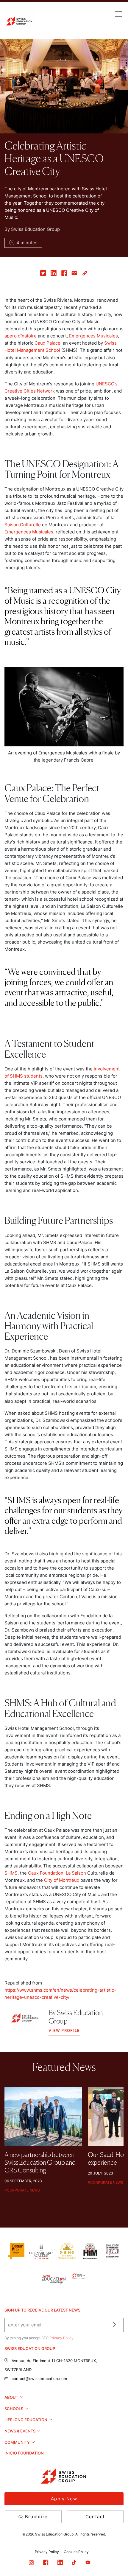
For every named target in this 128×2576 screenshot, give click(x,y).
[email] (75, 274)
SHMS (11, 1873)
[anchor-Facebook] (50, 2563)
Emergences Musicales (93, 336)
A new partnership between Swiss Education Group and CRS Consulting (40, 2162)
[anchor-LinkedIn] (65, 2563)
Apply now (64, 2499)
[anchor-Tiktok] (78, 2563)
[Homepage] (19, 21)
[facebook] (64, 274)
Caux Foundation (46, 1873)
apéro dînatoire (21, 336)
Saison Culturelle (23, 525)
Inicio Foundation (24, 2453)
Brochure (36, 2517)
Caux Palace (47, 343)
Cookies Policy (76, 2552)
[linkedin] (54, 274)
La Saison (76, 1873)
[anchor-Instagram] (36, 2563)
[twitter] (43, 274)
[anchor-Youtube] (92, 2563)
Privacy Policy (61, 2338)
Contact (95, 2517)
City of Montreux (62, 1880)
